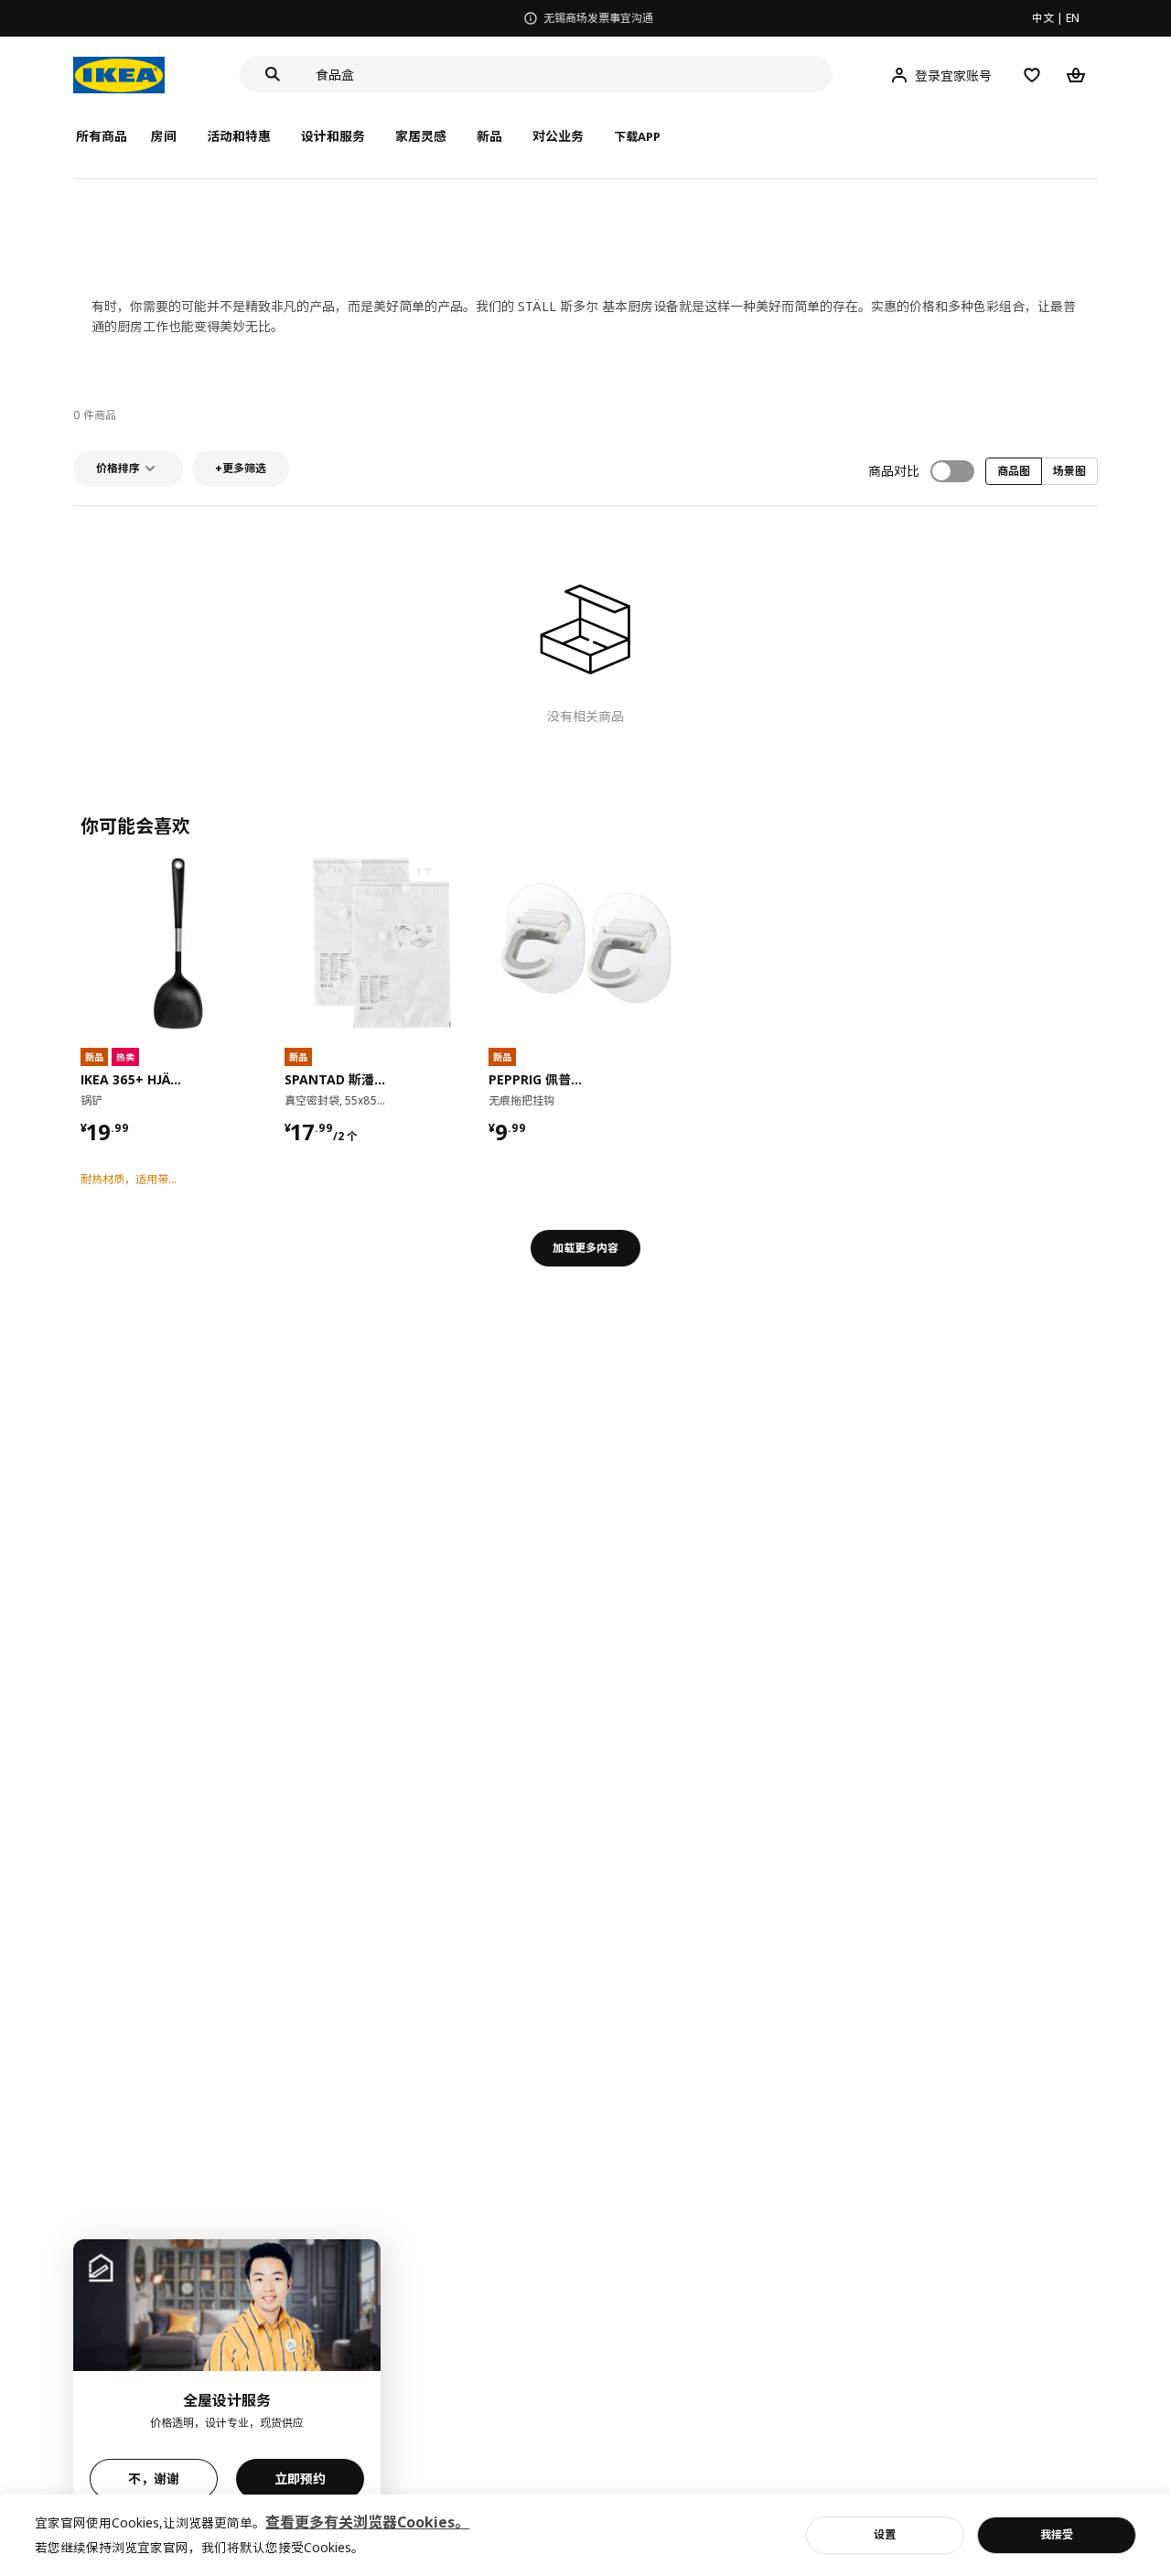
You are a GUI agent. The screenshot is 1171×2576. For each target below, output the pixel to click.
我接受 (1057, 2534)
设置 (885, 2534)
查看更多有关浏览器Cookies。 (367, 2522)
